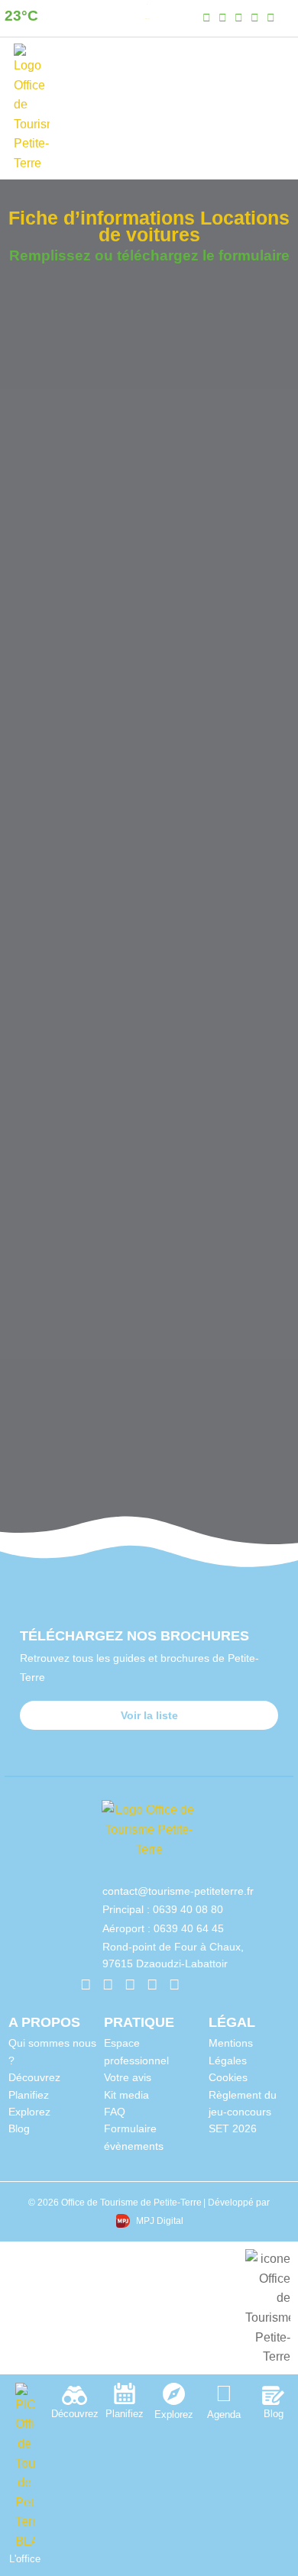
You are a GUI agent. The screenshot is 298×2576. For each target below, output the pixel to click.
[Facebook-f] (206, 18)
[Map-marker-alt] (287, 18)
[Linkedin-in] (238, 18)
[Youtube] (254, 18)
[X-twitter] (270, 18)
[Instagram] (222, 18)
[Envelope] (196, 1985)
